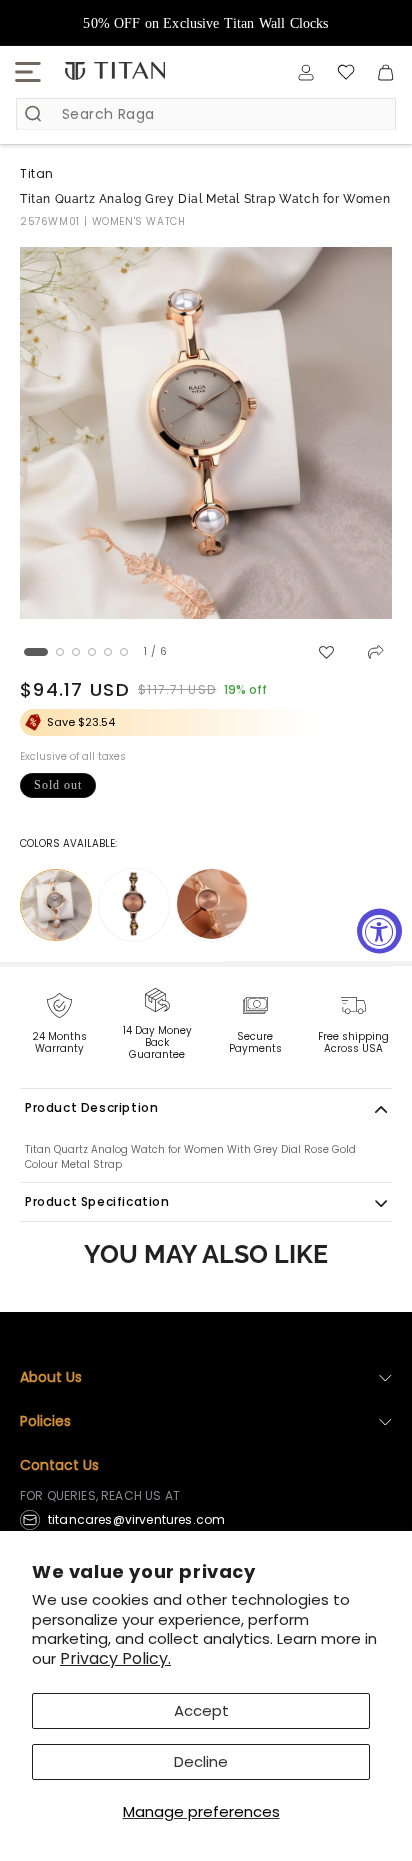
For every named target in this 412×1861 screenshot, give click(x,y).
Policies (45, 1421)
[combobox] (206, 114)
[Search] (33, 113)
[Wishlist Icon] (346, 72)
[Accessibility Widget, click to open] (379, 930)
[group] (206, 433)
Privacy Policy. (115, 1658)
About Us (51, 1377)
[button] (28, 72)
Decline (201, 1761)
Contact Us (59, 1465)
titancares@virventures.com (136, 1519)
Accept (201, 1710)
